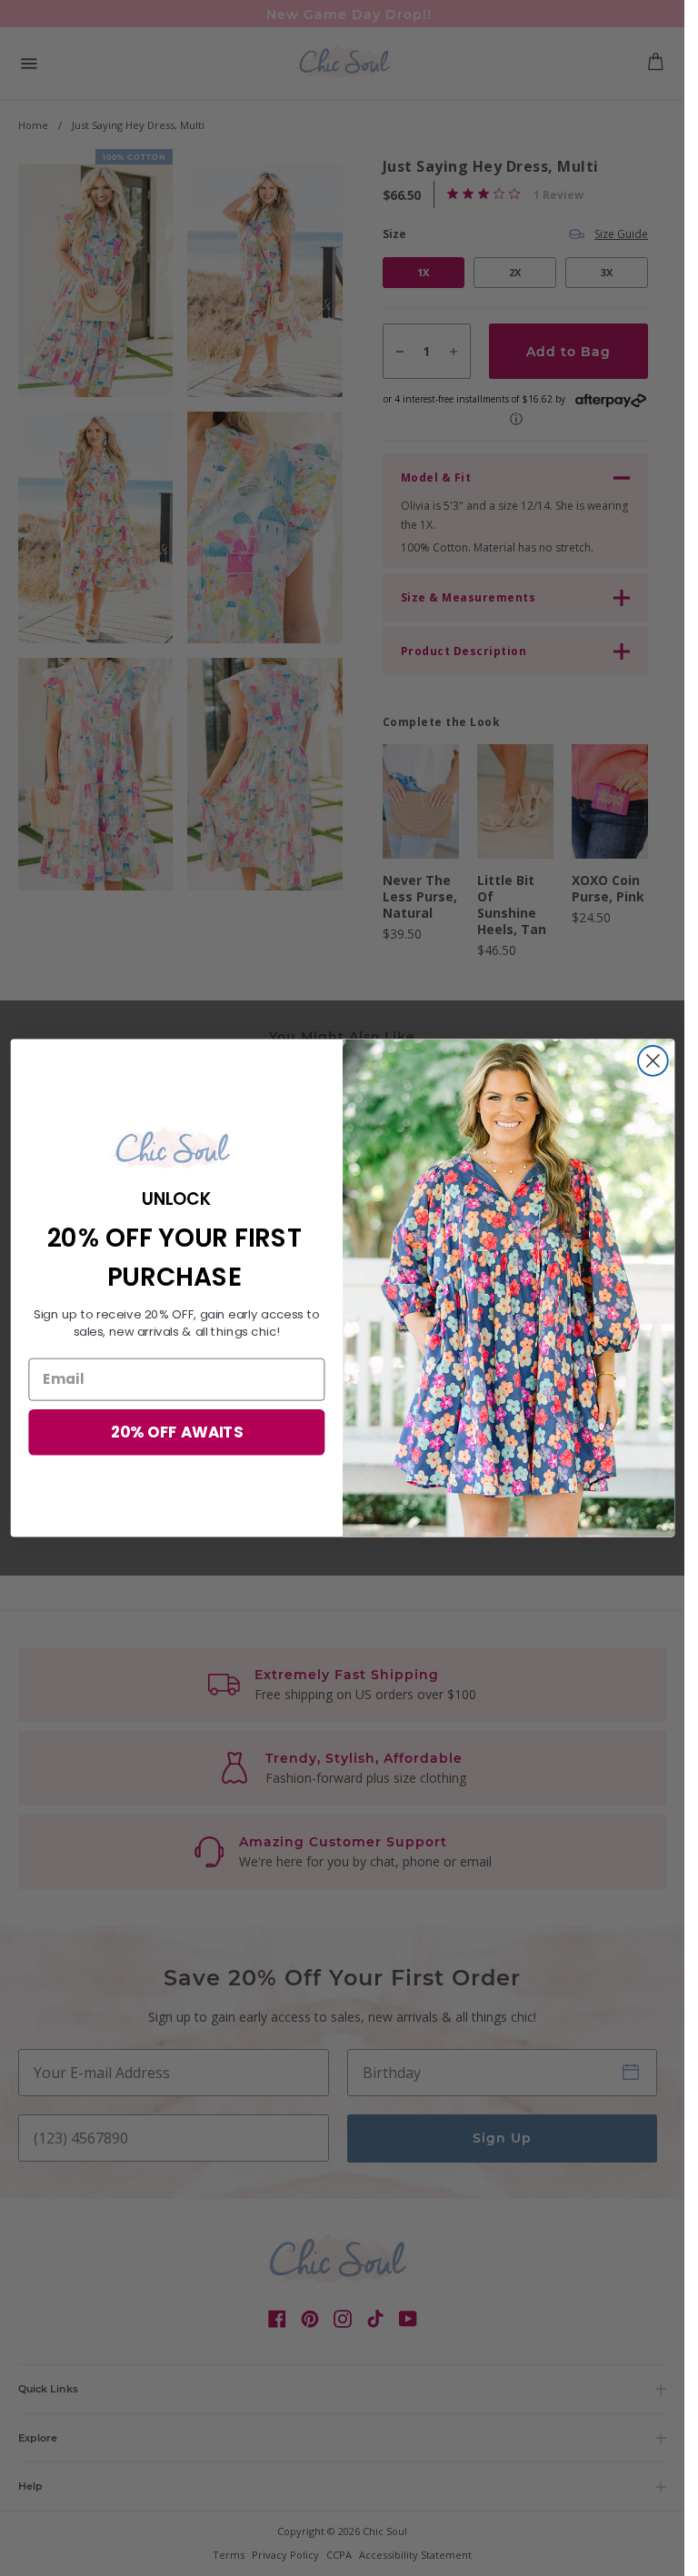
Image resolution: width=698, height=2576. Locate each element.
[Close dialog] (652, 1061)
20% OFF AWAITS (176, 1432)
